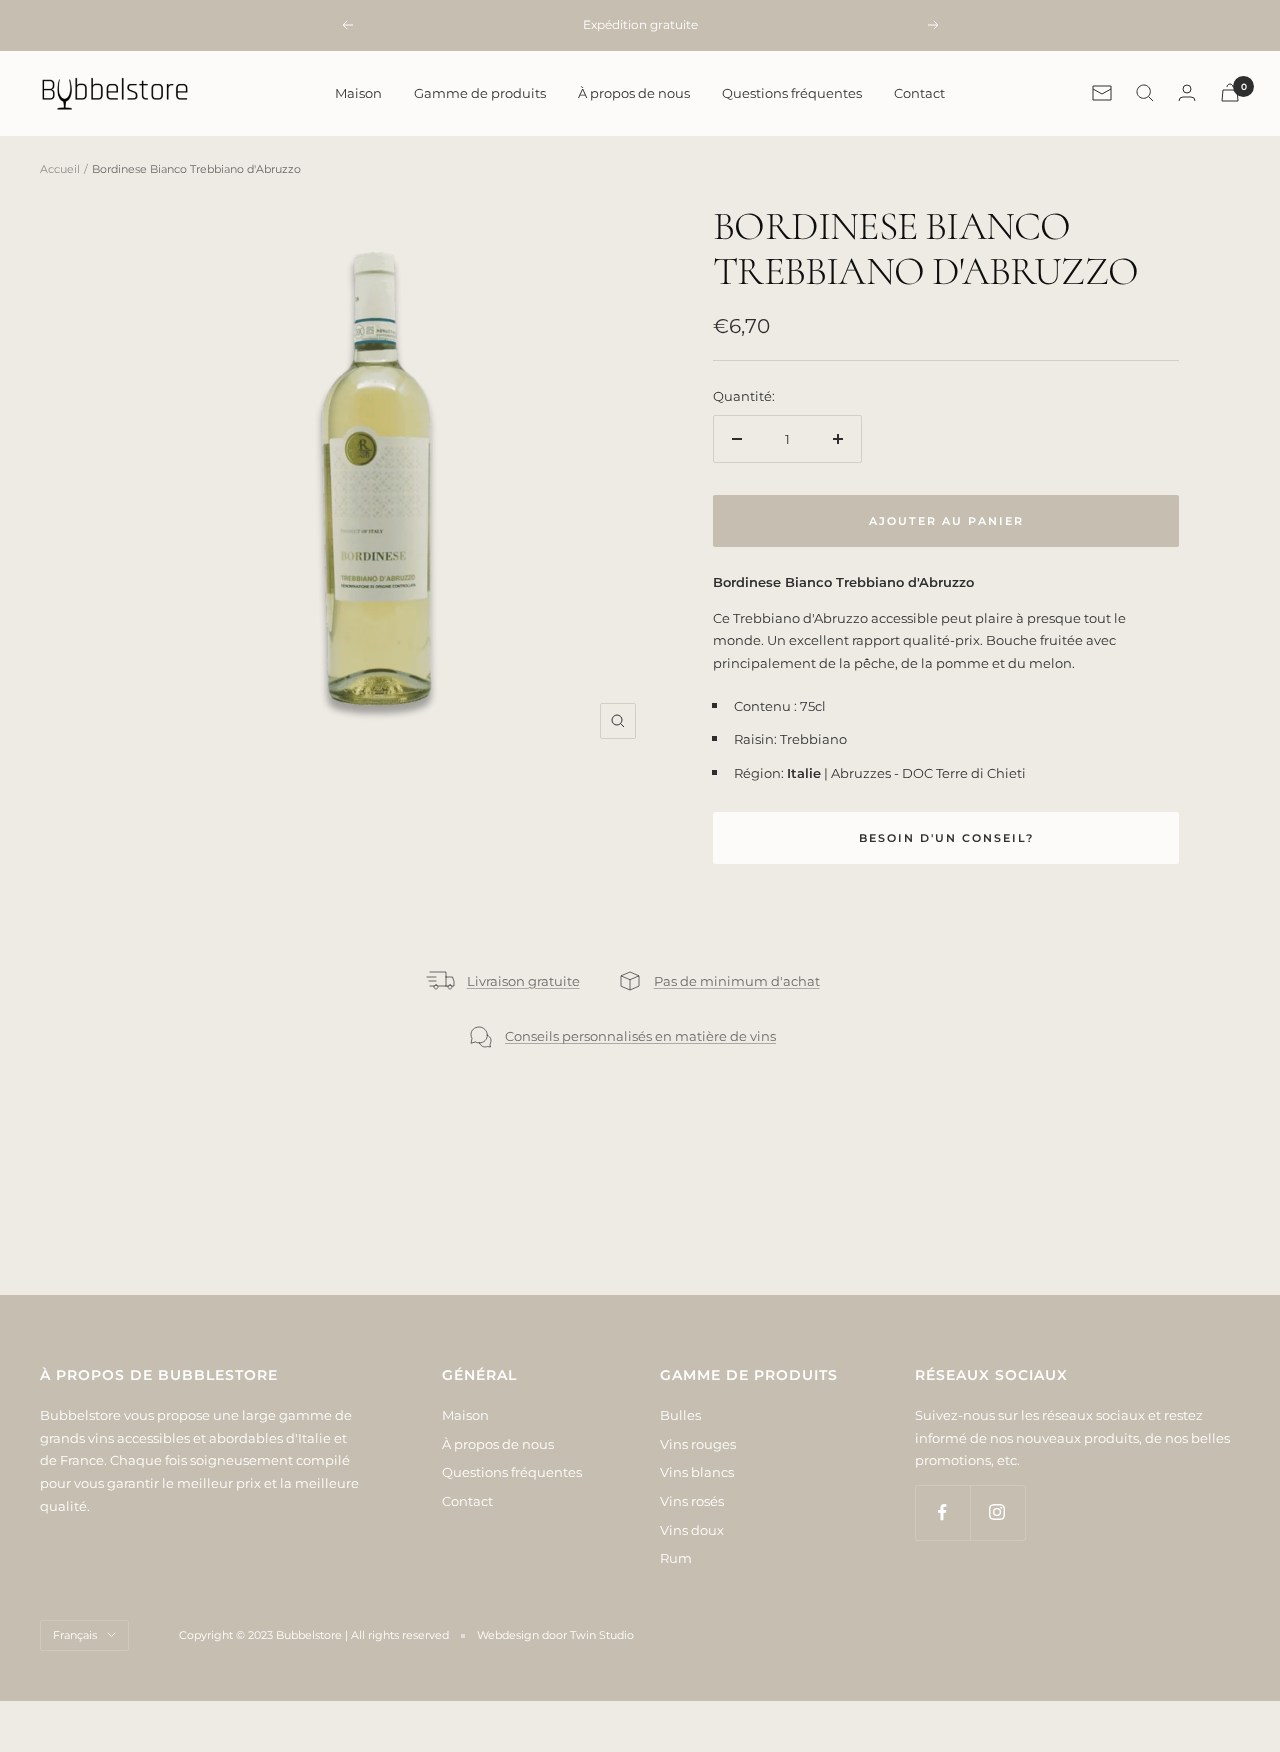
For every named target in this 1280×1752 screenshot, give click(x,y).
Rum (676, 1558)
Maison (358, 93)
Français (75, 1635)
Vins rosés (692, 1501)
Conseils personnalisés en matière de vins (640, 1036)
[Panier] (1230, 92)
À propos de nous (634, 93)
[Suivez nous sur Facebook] (942, 1512)
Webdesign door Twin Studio (555, 1635)
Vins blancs (697, 1472)
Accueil (60, 169)
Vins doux (692, 1530)
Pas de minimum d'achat (737, 981)
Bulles (680, 1415)
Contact (919, 93)
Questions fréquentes (792, 93)
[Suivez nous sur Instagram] (997, 1512)
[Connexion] (1187, 92)
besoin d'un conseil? (946, 838)
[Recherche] (1145, 93)
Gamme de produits (480, 93)
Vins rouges (698, 1444)
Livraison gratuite (523, 981)
